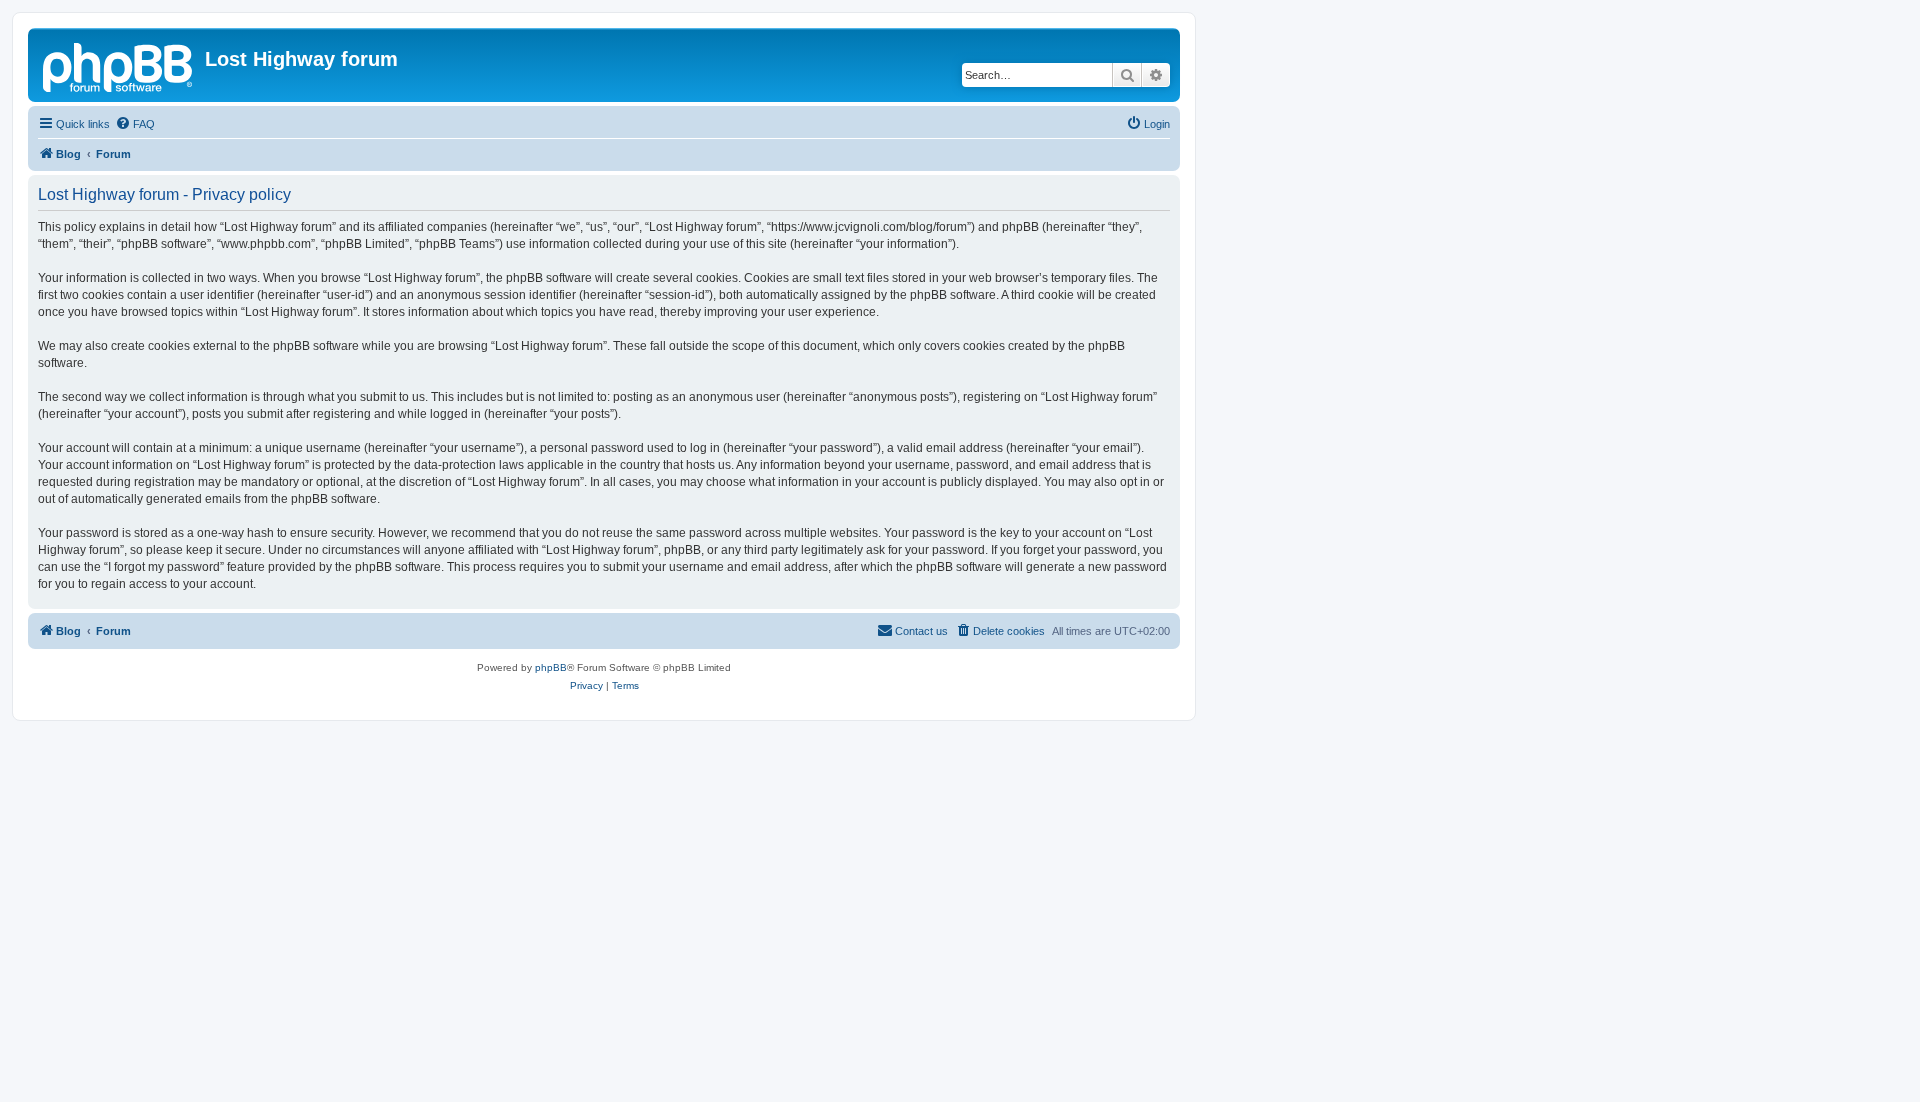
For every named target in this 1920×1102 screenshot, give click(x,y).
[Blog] (119, 65)
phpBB (551, 667)
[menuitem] (135, 124)
